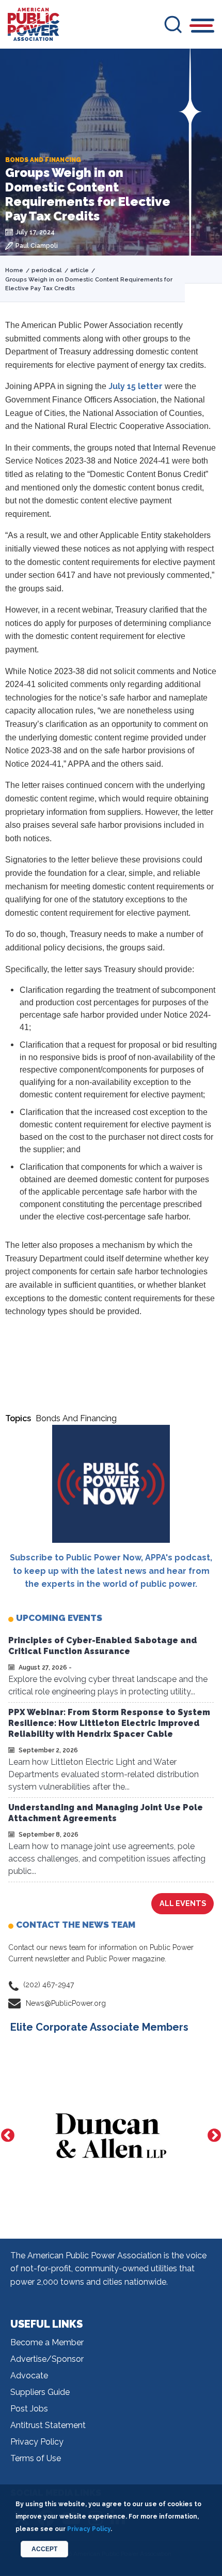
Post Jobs (29, 2409)
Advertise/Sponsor (47, 2359)
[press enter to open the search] (173, 24)
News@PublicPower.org (66, 2003)
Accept (44, 2549)
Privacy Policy (37, 2442)
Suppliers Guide (40, 2392)
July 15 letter (137, 386)
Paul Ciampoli (37, 246)
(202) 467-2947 (49, 1985)
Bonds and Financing (76, 1418)
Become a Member (47, 2342)
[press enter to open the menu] (203, 27)
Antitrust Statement (48, 2425)
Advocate (29, 2376)
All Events (183, 1903)
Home (14, 270)
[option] (111, 2136)
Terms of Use (36, 2458)
